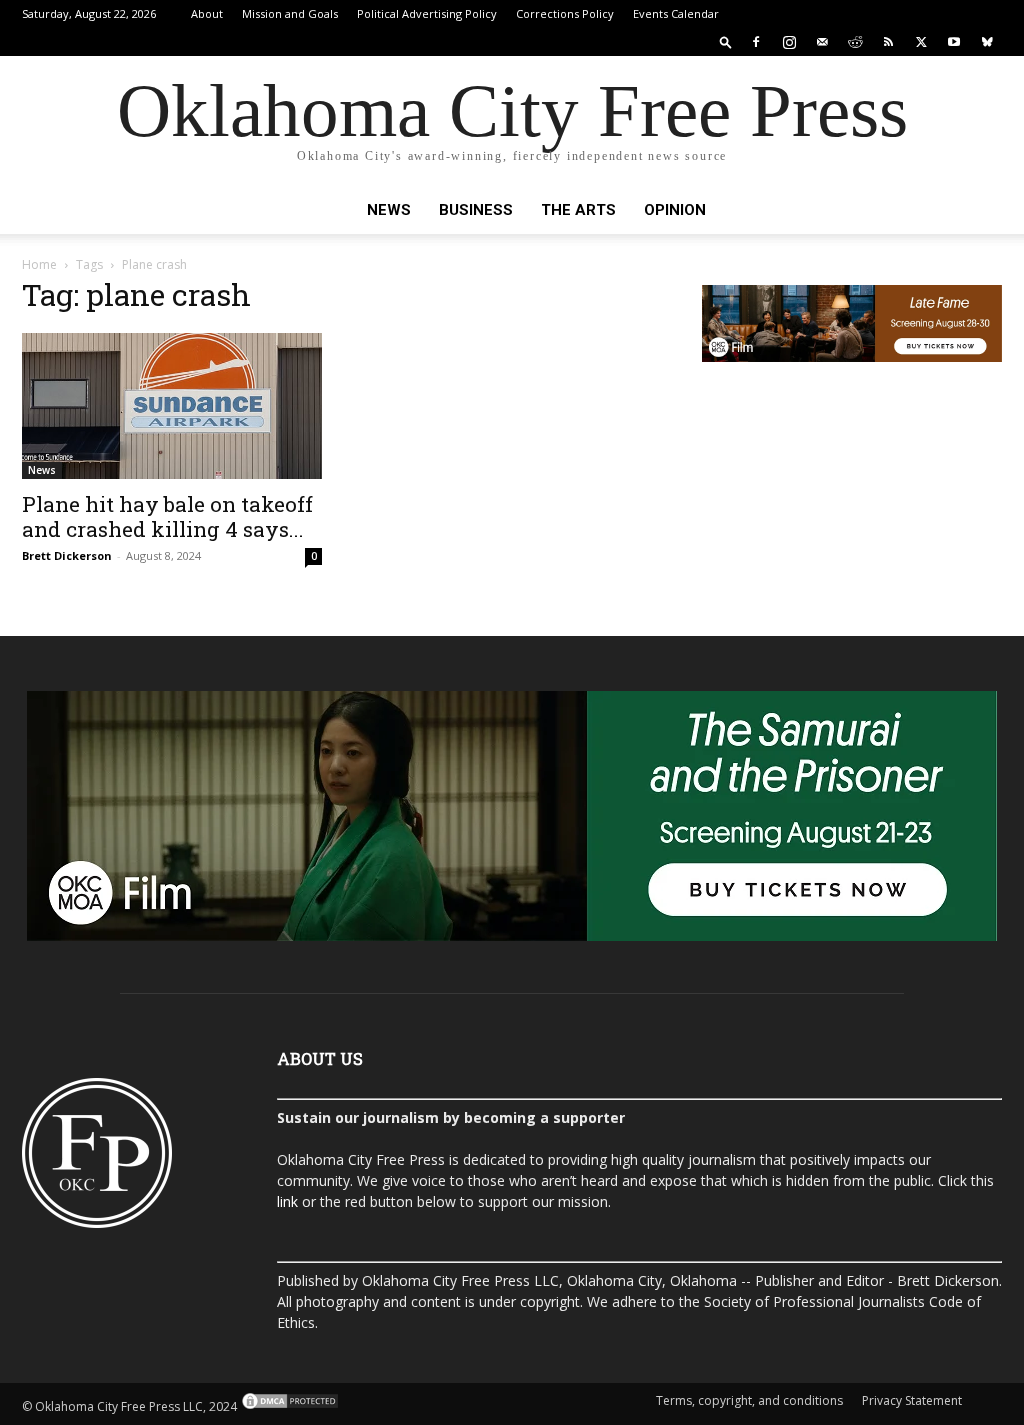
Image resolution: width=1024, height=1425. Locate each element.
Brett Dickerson (67, 555)
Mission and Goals (290, 13)
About (207, 13)
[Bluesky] (987, 42)
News (389, 210)
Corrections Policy (565, 13)
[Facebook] (756, 42)
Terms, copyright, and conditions (749, 1400)
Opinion (675, 210)
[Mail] (822, 42)
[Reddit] (855, 42)
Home (39, 264)
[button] (726, 41)
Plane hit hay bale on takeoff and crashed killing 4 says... (167, 516)
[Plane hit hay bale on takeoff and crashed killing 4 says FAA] (172, 406)
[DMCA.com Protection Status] (288, 1406)
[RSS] (888, 42)
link (287, 1201)
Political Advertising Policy (427, 13)
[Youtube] (954, 42)
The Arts (578, 210)
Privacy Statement (912, 1400)
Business (476, 210)
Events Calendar (676, 13)
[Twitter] (921, 42)
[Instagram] (789, 42)
